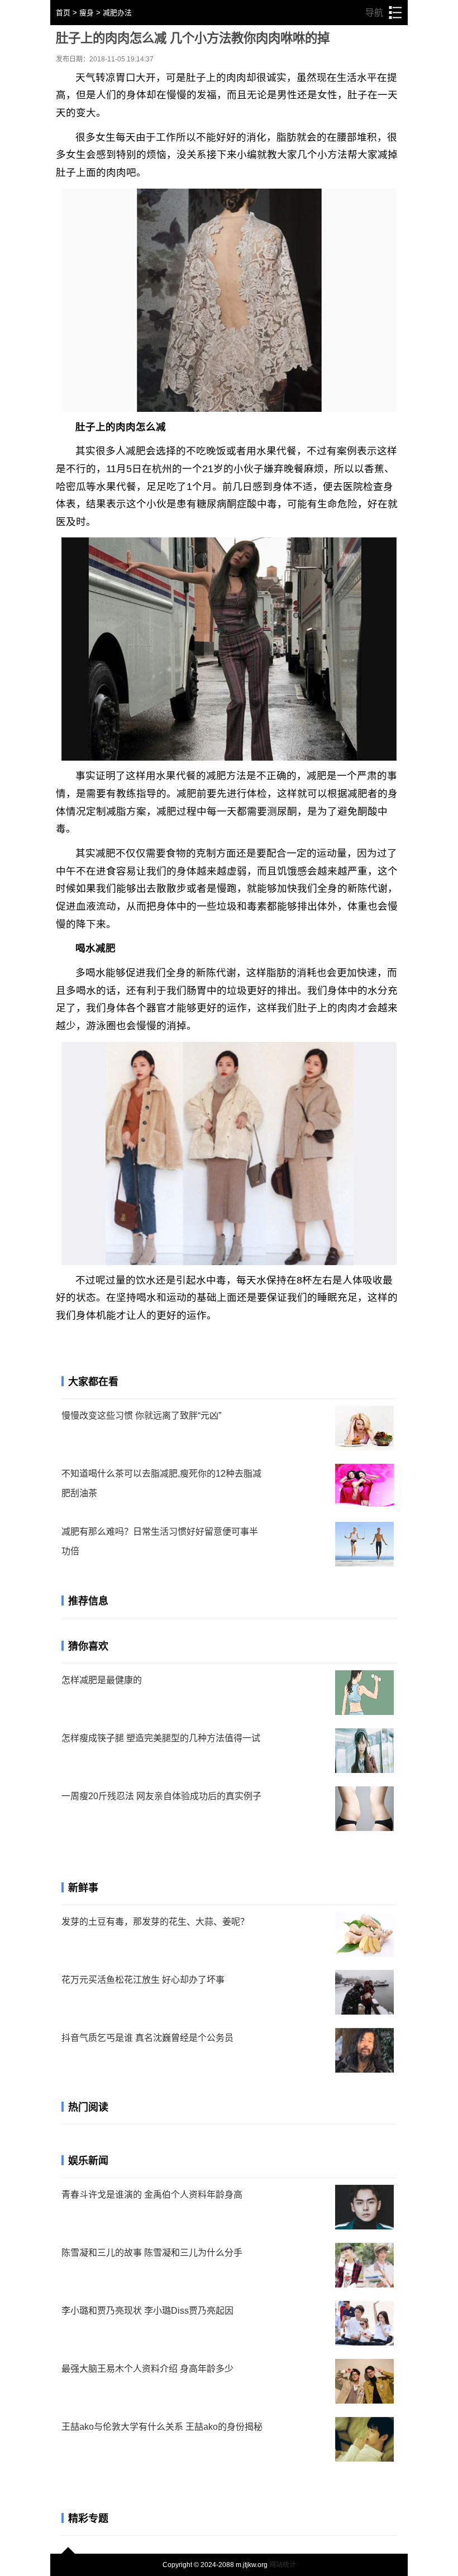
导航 (383, 13)
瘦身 (87, 13)
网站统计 (283, 2565)
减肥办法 (117, 13)
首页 (63, 13)
